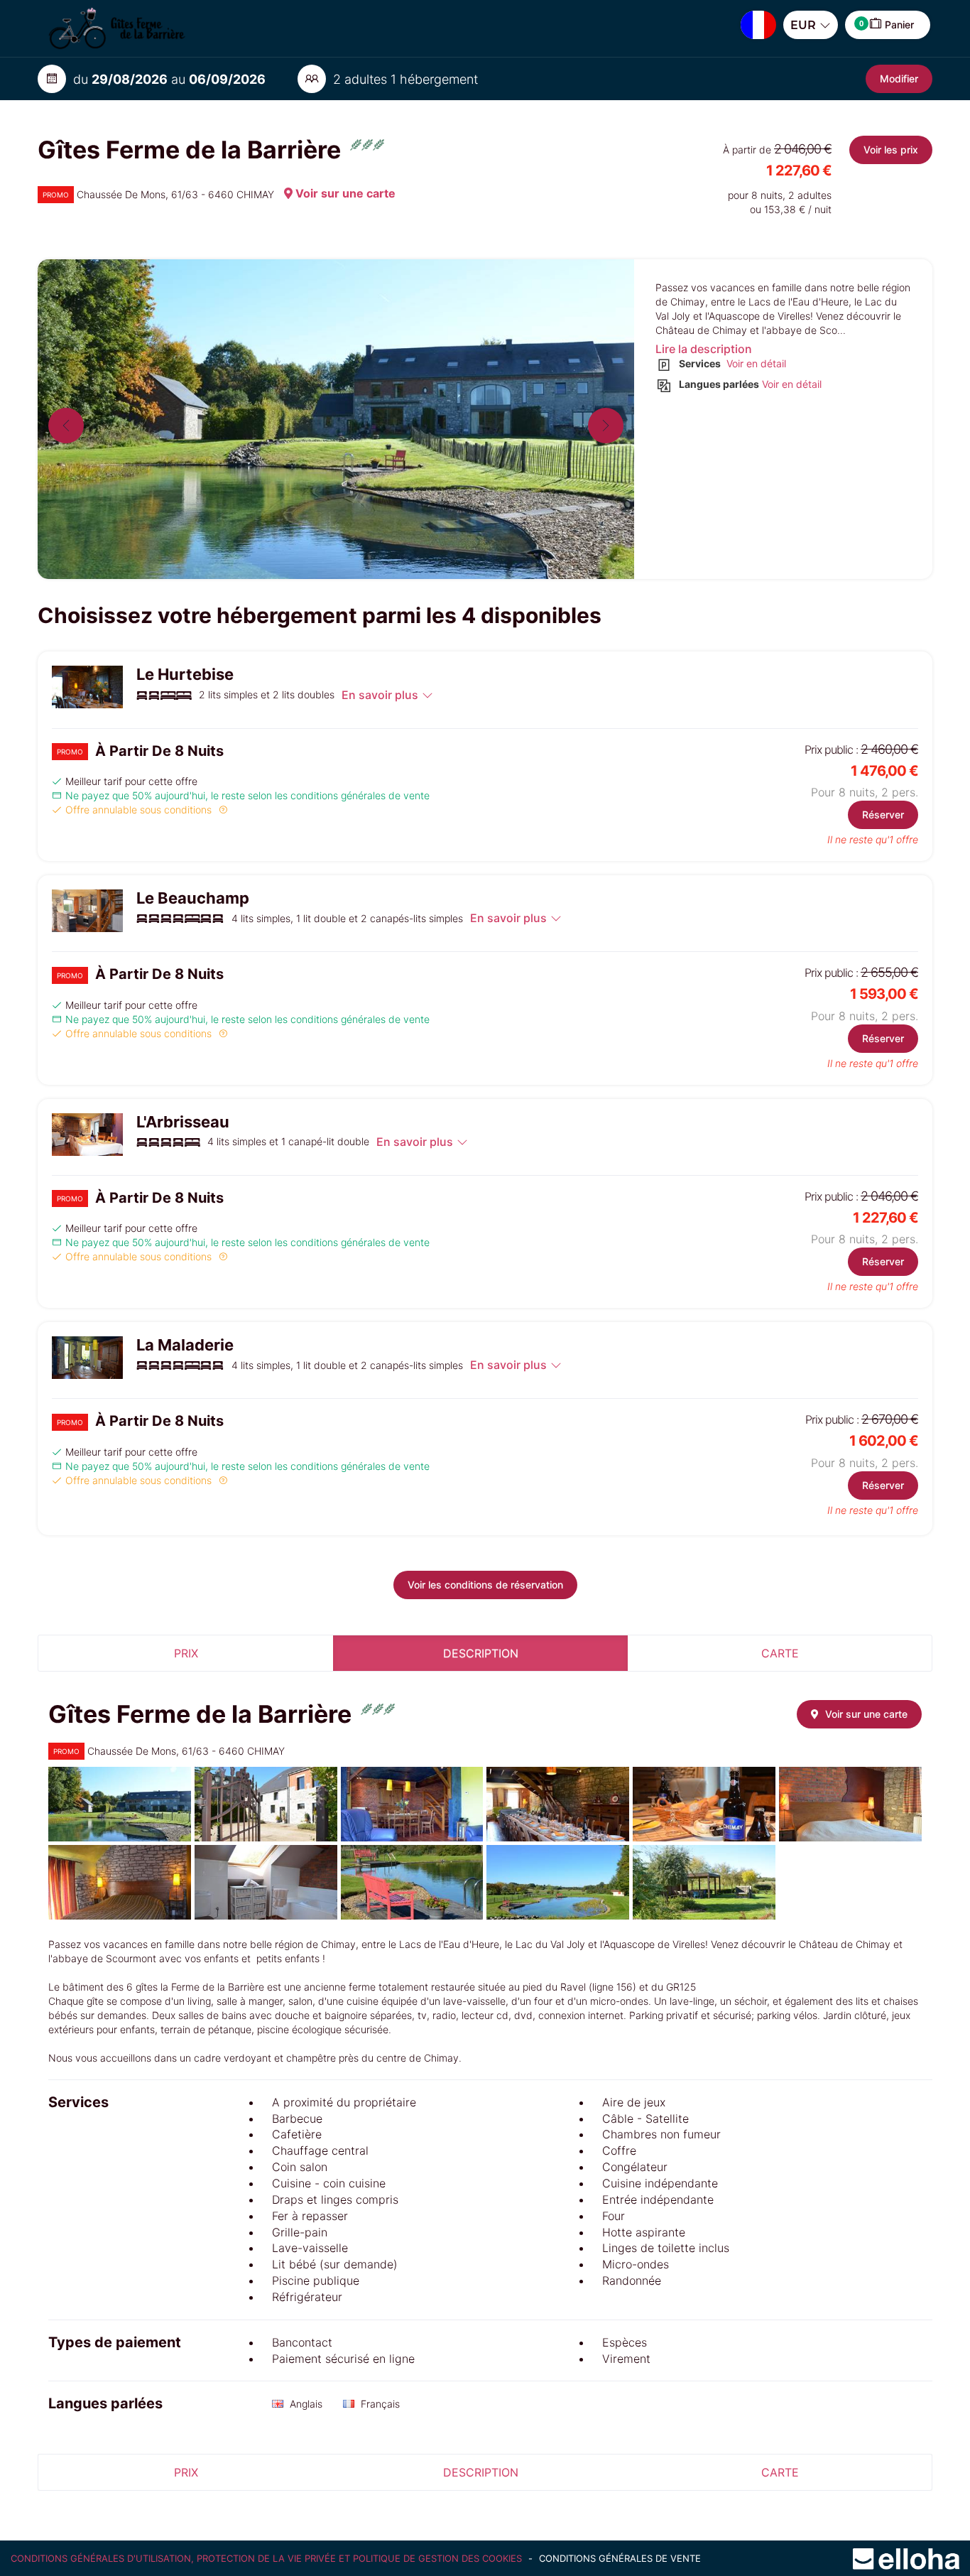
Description (481, 1653)
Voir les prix (891, 150)
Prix (186, 1653)
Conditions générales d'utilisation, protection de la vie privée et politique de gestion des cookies (268, 2558)
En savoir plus (380, 695)
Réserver (883, 815)
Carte (780, 1653)
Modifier (899, 79)
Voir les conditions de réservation (485, 1585)
